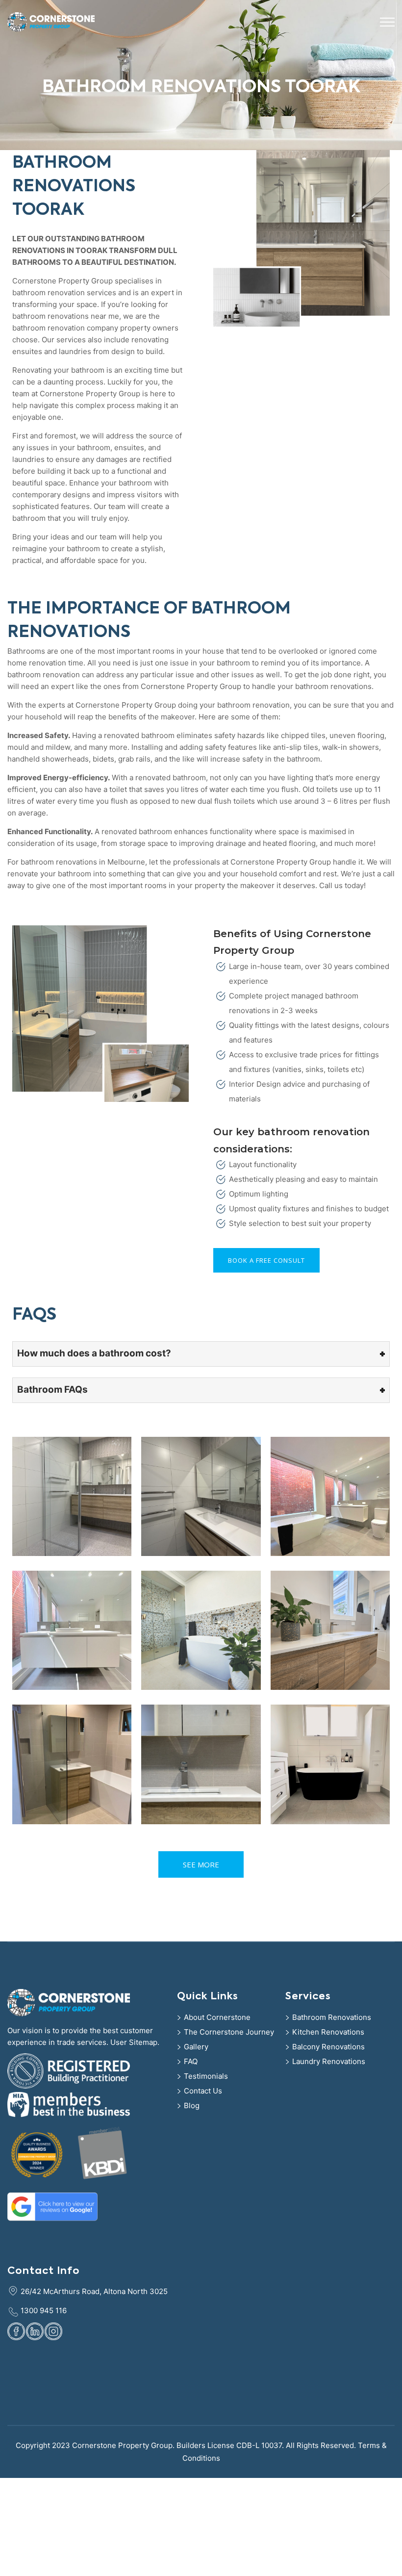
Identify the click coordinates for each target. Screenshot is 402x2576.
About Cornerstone (217, 2017)
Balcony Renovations (328, 2047)
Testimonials (206, 2076)
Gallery (196, 2047)
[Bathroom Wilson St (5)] (201, 1496)
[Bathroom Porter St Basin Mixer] (201, 1764)
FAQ (191, 2061)
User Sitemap (134, 2042)
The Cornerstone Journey (229, 2032)
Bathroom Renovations (332, 2017)
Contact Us (203, 2091)
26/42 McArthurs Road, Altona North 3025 (94, 2291)
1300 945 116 (44, 2310)
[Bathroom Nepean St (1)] (330, 1764)
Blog (192, 2105)
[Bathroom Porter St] (72, 1764)
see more (201, 1864)
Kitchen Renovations (328, 2032)
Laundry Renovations (329, 2061)
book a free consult (266, 1260)
